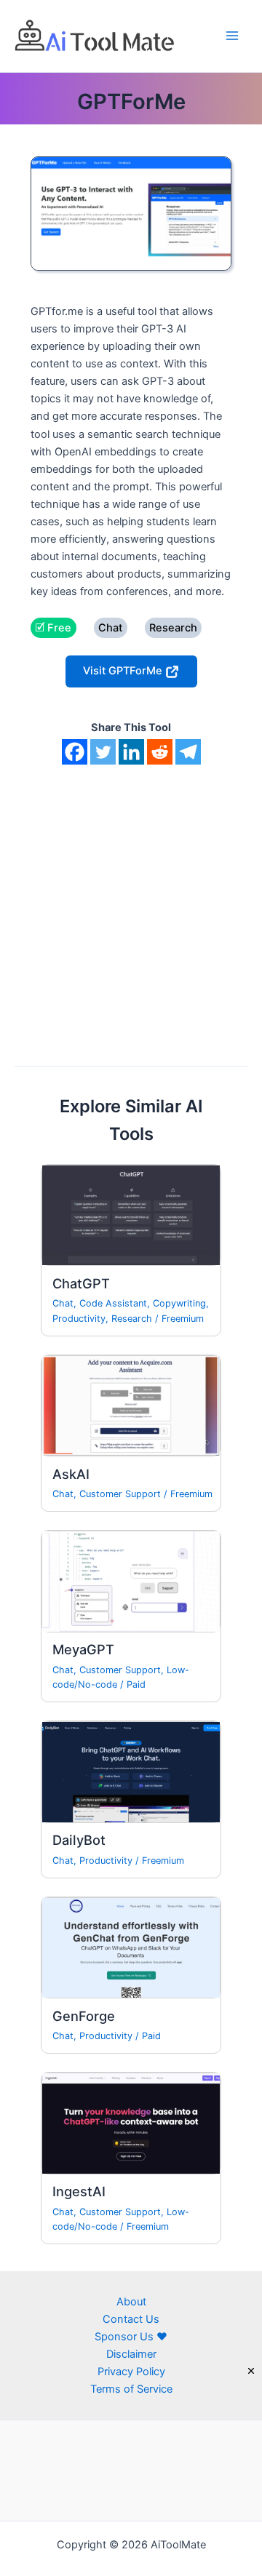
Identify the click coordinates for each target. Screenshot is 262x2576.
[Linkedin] (131, 752)
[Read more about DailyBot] (131, 1771)
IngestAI (79, 2191)
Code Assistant (113, 1303)
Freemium (183, 1319)
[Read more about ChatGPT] (131, 1215)
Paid (136, 1684)
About (131, 2302)
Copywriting (179, 1303)
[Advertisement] (131, 903)
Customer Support (120, 1494)
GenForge (84, 2016)
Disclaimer (131, 2354)
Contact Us (131, 2319)
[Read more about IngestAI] (131, 2123)
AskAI (71, 1474)
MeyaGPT (83, 1649)
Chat (63, 1303)
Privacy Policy (131, 2372)
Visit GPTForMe (124, 671)
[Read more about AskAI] (131, 1405)
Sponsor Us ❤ (131, 2337)
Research (132, 1319)
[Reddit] (160, 752)
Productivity (79, 1319)
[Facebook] (75, 752)
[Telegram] (188, 752)
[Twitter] (103, 752)
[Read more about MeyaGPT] (131, 1581)
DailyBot (79, 1840)
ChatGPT (81, 1283)
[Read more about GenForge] (131, 1947)
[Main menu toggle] (232, 36)
